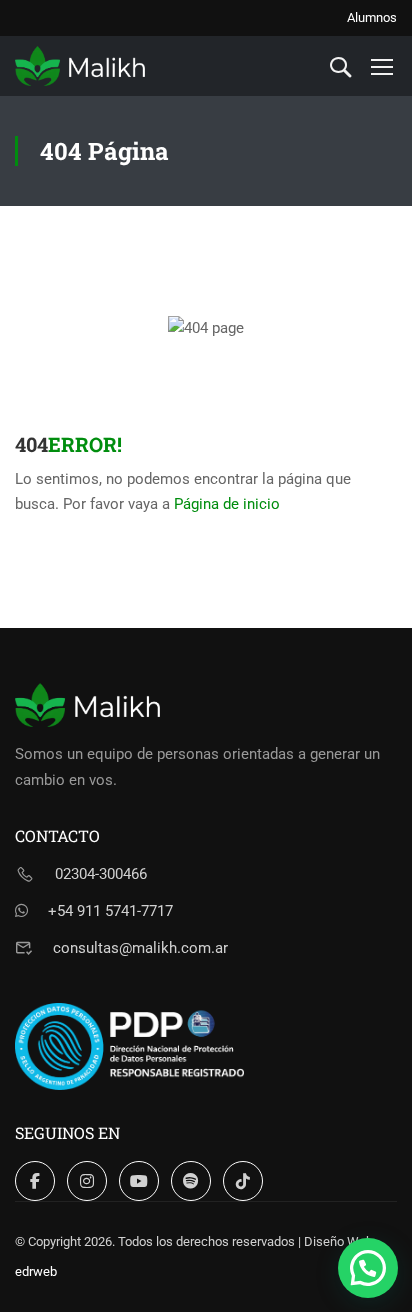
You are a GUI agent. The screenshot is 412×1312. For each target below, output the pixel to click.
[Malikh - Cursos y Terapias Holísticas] (80, 66)
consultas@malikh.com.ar (140, 948)
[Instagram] (87, 1181)
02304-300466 (101, 874)
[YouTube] (139, 1181)
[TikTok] (243, 1181)
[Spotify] (191, 1181)
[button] (368, 1268)
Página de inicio (227, 504)
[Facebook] (35, 1181)
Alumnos (372, 17)
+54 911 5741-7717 (110, 911)
